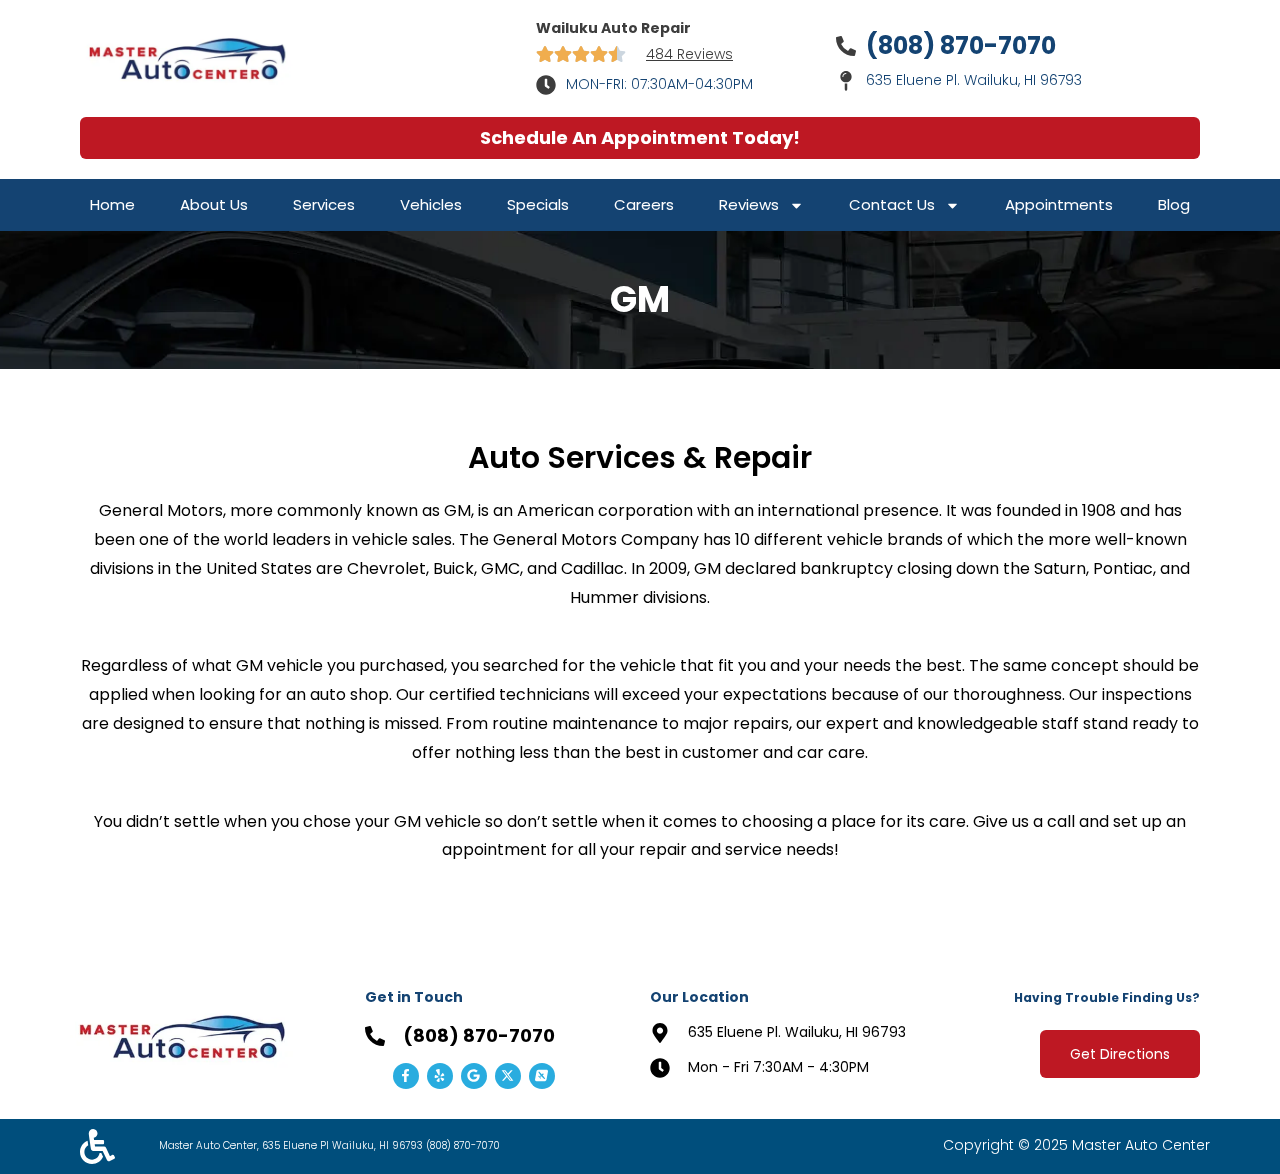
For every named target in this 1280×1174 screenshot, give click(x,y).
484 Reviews (689, 54)
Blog (1174, 204)
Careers (644, 204)
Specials (538, 204)
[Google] (474, 1076)
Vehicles (431, 204)
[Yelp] (440, 1076)
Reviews (749, 204)
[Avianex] (542, 1076)
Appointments (1059, 204)
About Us (214, 204)
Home (112, 204)
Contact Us (892, 204)
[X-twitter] (508, 1076)
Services (324, 204)
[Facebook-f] (406, 1076)
